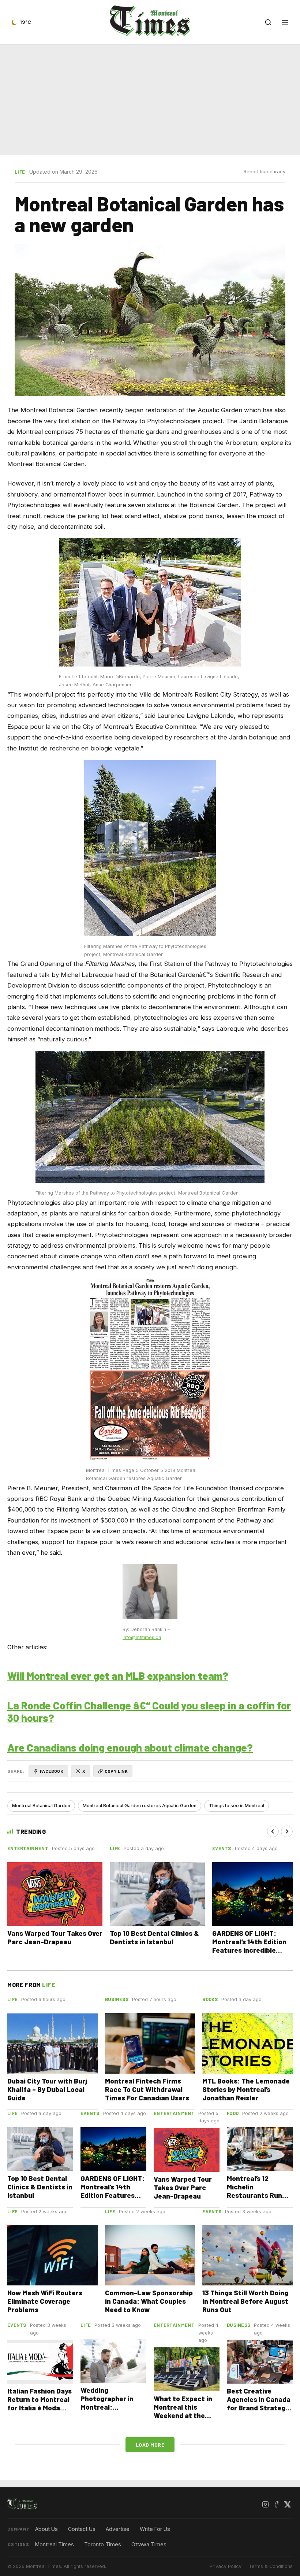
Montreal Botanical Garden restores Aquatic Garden (140, 1806)
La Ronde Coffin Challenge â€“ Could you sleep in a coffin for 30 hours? (149, 1712)
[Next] (287, 1831)
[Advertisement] (150, 98)
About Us (46, 2529)
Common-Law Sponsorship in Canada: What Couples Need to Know (149, 2301)
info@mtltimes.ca (142, 1637)
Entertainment (28, 1848)
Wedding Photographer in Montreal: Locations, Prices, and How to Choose (111, 2407)
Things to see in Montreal (237, 1806)
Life (20, 172)
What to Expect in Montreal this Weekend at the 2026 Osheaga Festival (183, 2415)
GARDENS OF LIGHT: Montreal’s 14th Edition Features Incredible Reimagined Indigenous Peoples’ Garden (250, 1950)
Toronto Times (103, 2544)
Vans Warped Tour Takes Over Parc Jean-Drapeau (55, 1937)
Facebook (52, 1771)
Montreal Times (55, 2544)
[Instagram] (265, 2504)
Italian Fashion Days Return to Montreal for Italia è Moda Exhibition (40, 2403)
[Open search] (268, 22)
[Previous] (273, 1831)
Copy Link (116, 1771)
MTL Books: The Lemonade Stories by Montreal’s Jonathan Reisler (246, 2089)
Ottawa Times (149, 2544)
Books (210, 1999)
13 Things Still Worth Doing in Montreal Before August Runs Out (245, 2301)
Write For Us (155, 2529)
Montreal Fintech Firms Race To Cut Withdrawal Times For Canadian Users (147, 2089)
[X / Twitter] (287, 2504)
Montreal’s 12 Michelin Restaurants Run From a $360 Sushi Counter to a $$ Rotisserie (257, 2199)
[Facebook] (276, 2504)
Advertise (118, 2529)
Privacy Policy (226, 2566)
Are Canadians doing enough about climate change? (130, 1747)
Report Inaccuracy (265, 172)
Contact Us (82, 2529)
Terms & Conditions (271, 2566)
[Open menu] (285, 22)
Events (222, 1848)
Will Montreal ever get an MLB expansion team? (118, 1675)
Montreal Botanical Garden (41, 1806)
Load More (150, 2445)
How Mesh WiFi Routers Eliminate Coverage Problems (45, 2301)
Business (117, 1999)
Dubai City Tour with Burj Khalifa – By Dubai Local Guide (47, 2089)
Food (233, 2113)
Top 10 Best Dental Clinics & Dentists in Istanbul (154, 1937)
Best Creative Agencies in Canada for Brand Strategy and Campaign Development (259, 2408)
